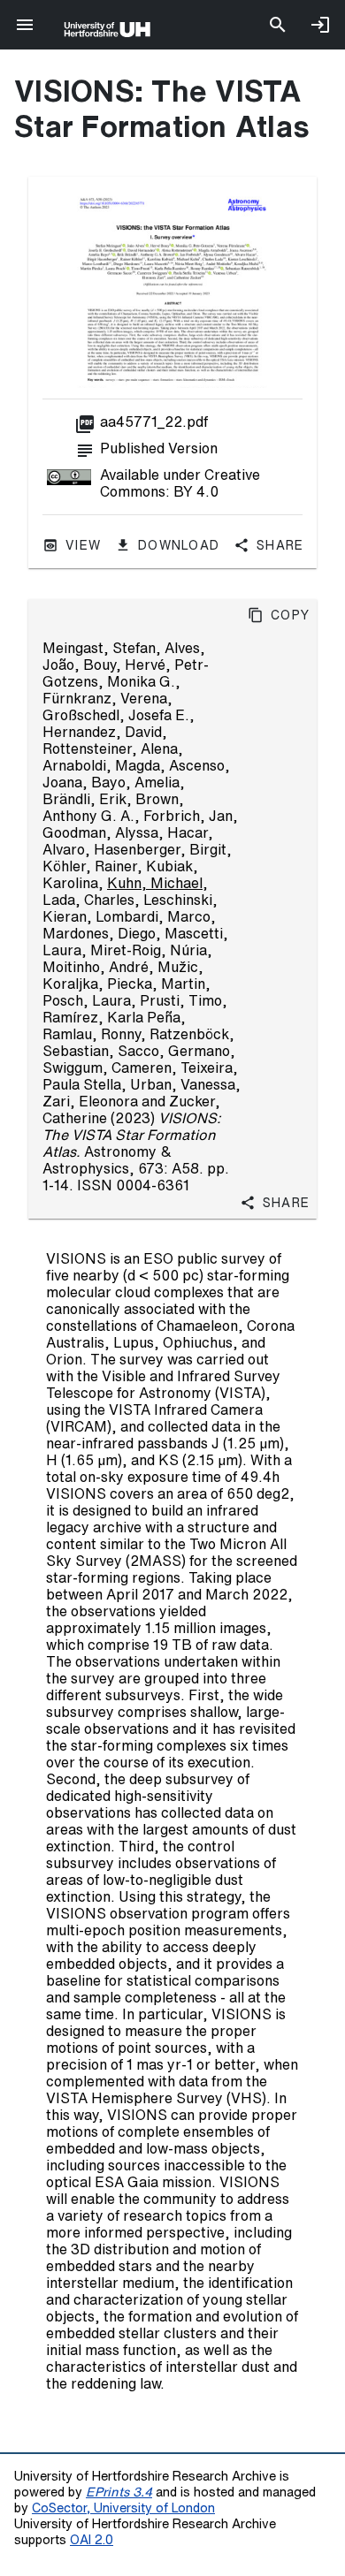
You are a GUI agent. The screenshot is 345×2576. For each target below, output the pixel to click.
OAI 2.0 (92, 2539)
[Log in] (320, 25)
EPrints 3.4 (119, 2492)
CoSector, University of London (123, 2508)
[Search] (278, 25)
